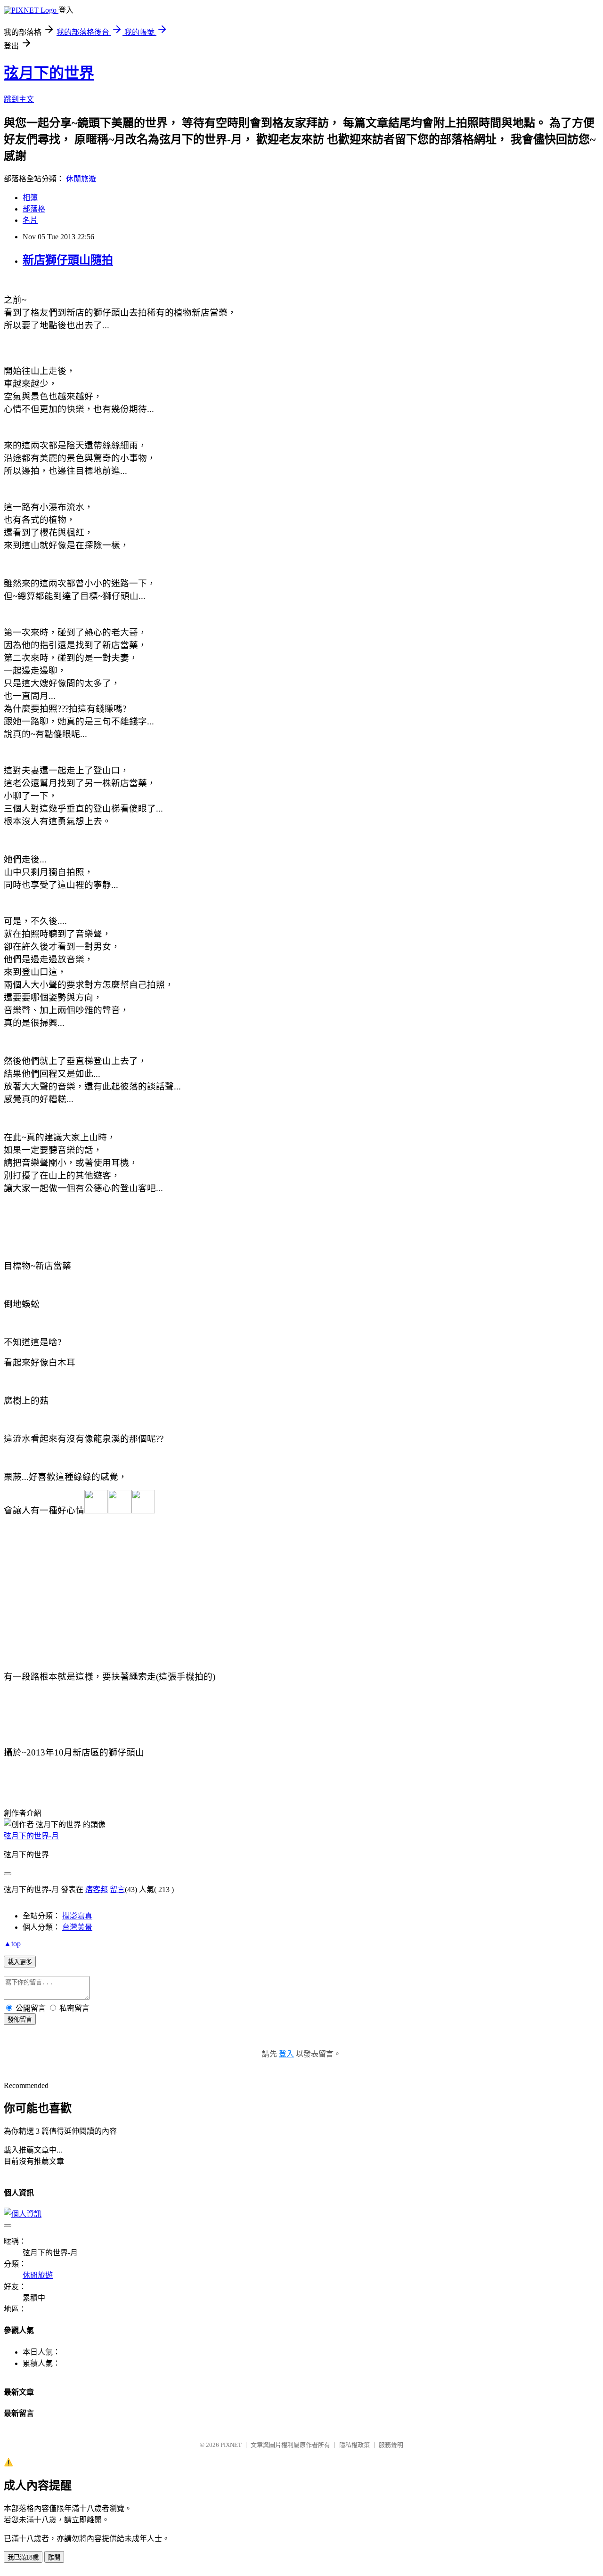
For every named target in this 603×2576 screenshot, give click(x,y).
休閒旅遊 (81, 179)
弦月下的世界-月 (31, 1836)
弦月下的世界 (49, 73)
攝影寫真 (77, 1916)
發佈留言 (20, 2019)
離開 (54, 2557)
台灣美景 (77, 1927)
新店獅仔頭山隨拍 (68, 260)
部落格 (34, 209)
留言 (117, 1889)
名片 (30, 220)
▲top (12, 1944)
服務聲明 (391, 2445)
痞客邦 (97, 1889)
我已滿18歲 (23, 2557)
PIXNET (231, 2445)
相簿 (30, 198)
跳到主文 (19, 99)
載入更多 (20, 1962)
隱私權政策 (354, 2445)
